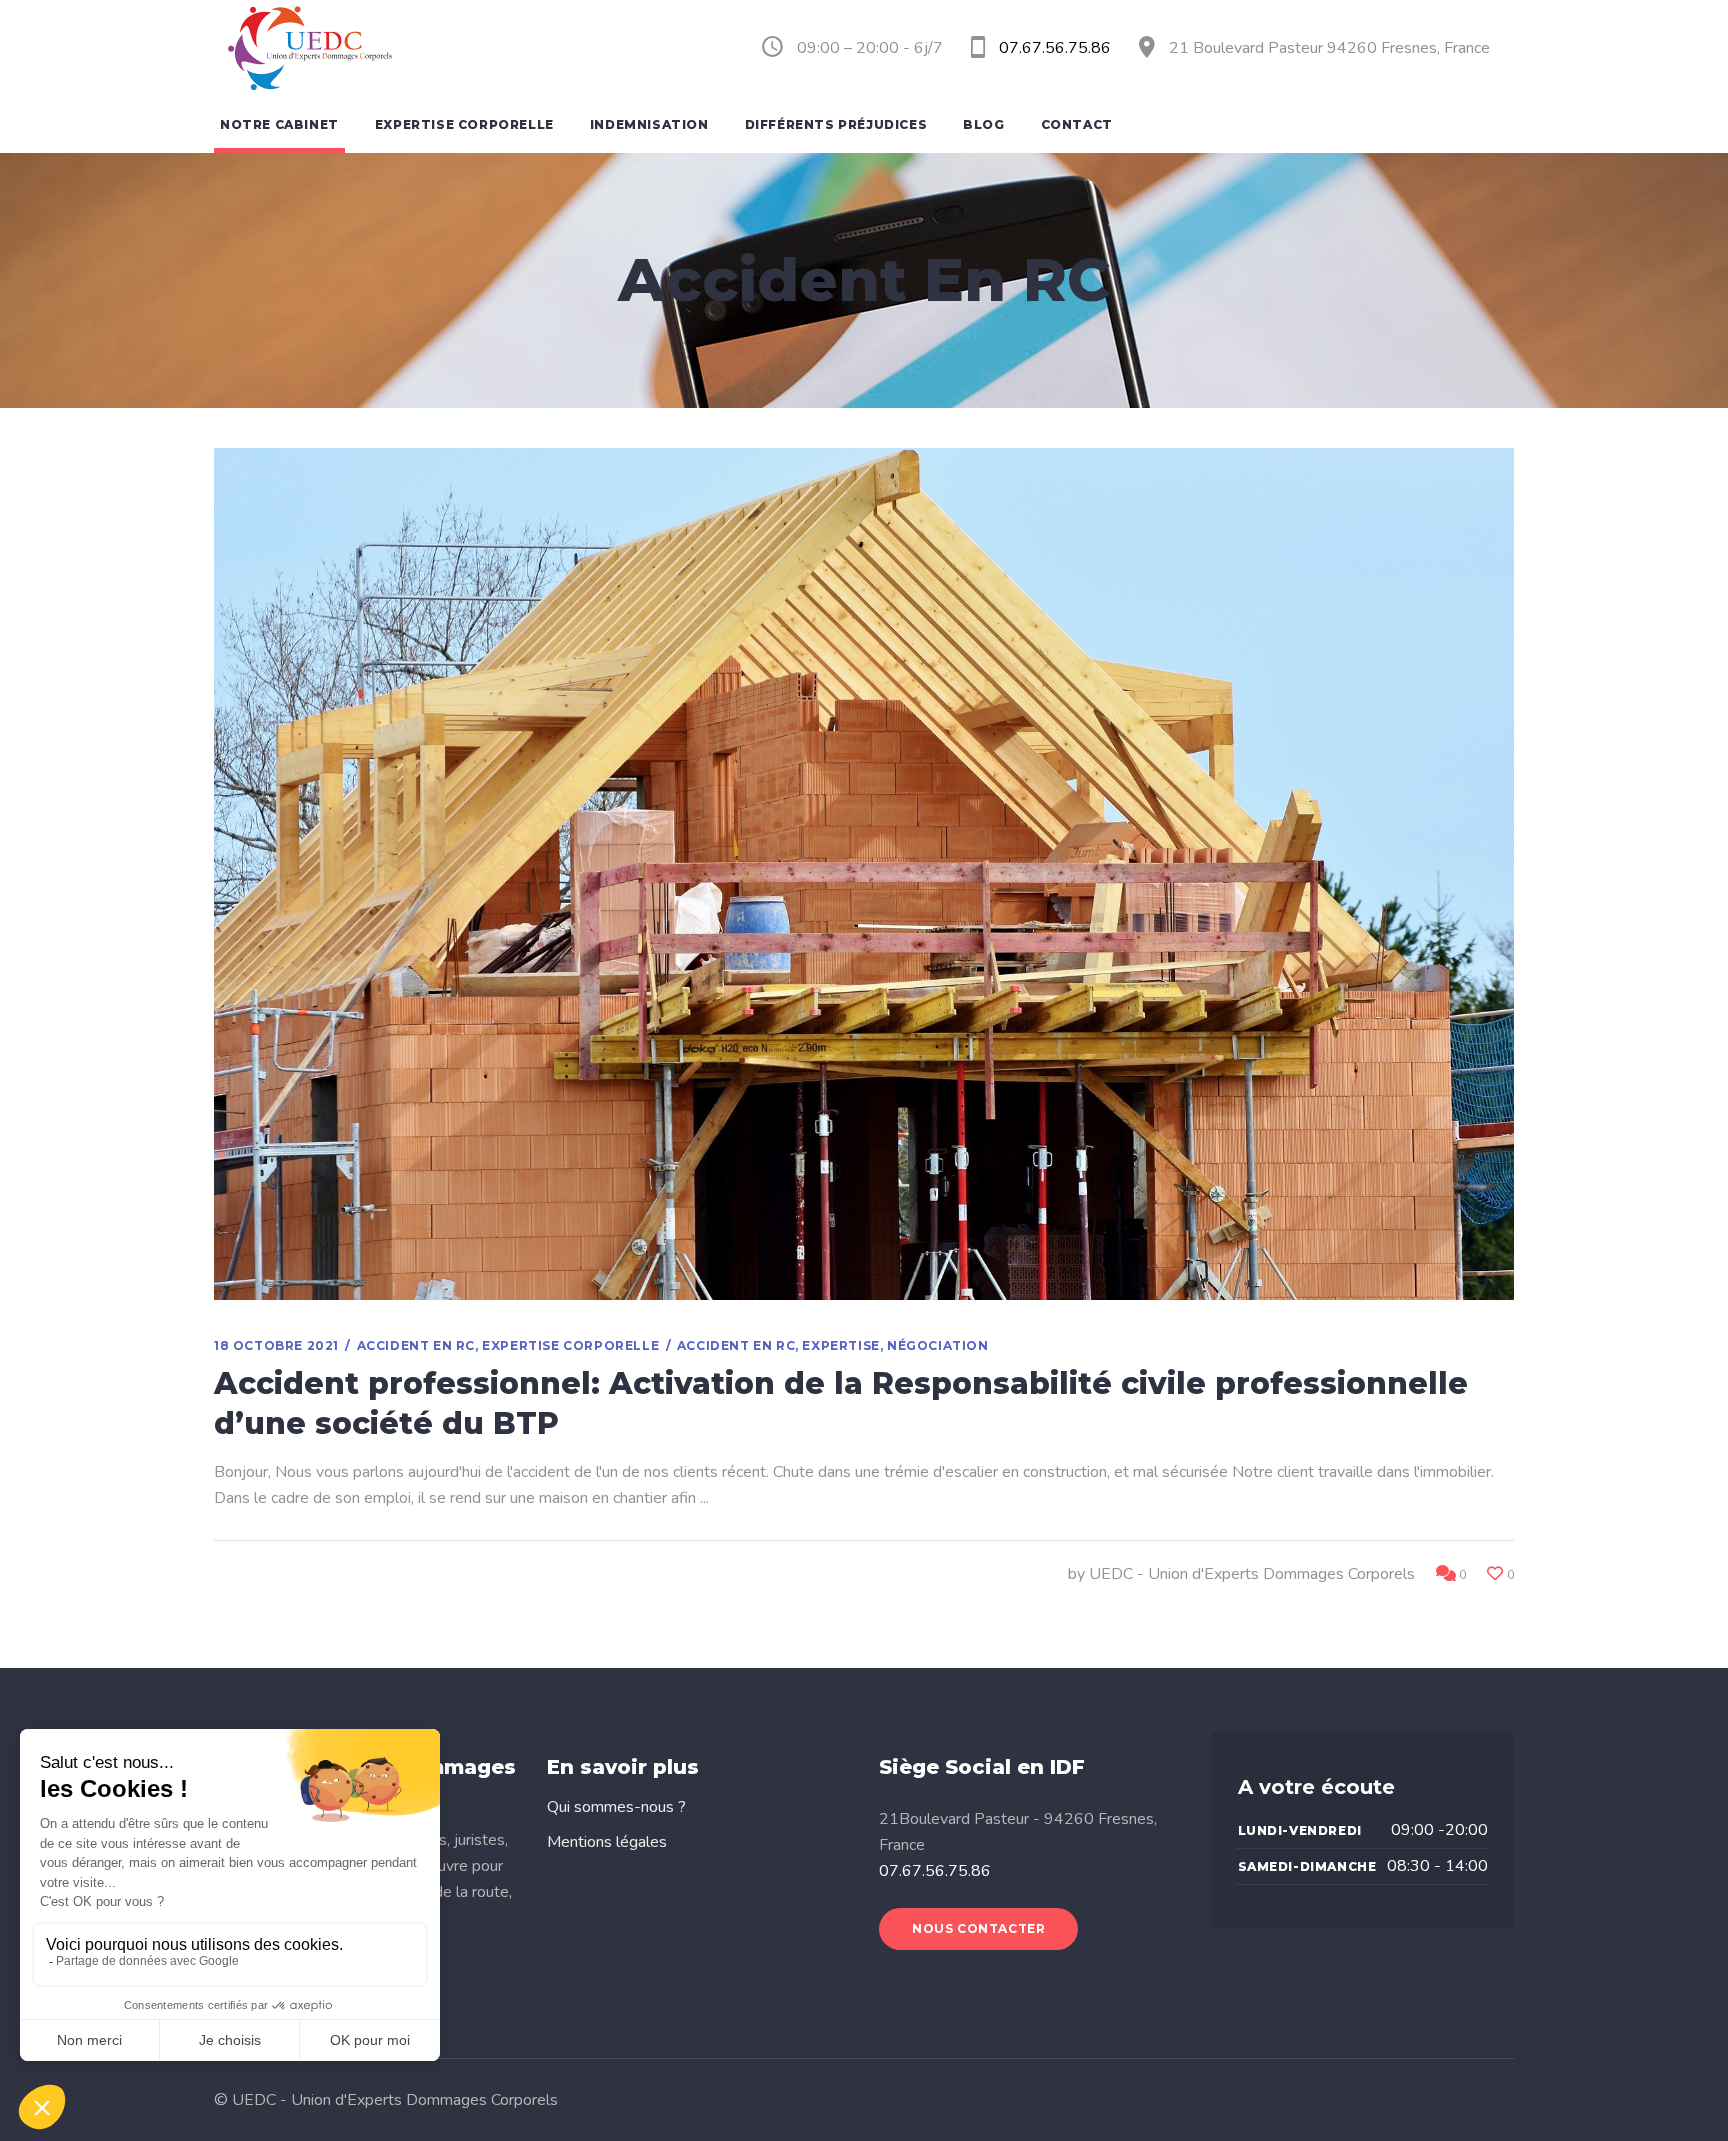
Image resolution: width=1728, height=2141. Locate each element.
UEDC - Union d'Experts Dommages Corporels (1252, 1574)
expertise (840, 1345)
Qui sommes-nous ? (616, 1807)
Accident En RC (416, 1345)
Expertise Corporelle (570, 1345)
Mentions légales (607, 1842)
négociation (938, 1345)
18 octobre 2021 (276, 1345)
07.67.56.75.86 (935, 1871)
